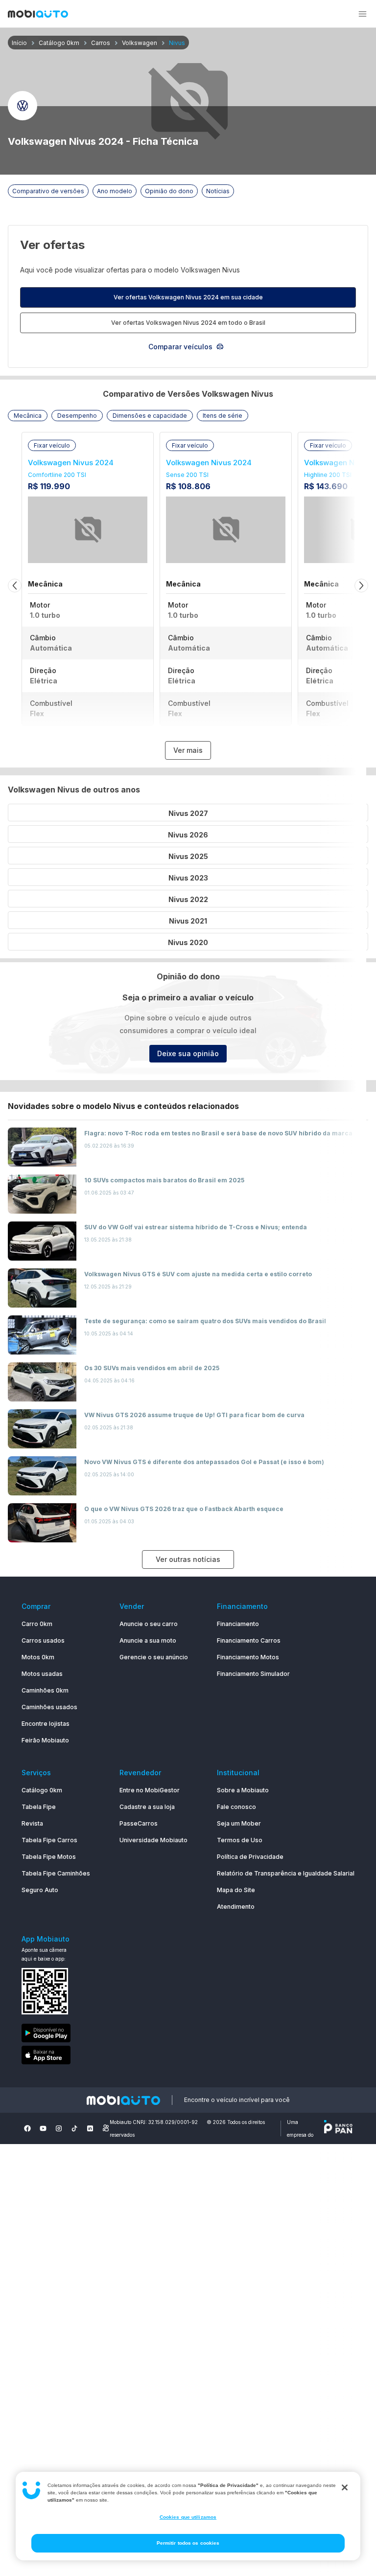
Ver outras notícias (188, 1559)
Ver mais (188, 750)
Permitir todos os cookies (188, 2543)
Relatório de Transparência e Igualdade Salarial (286, 1873)
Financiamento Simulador (253, 1674)
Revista (32, 1823)
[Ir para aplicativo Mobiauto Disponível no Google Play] (56, 2035)
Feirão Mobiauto (45, 1740)
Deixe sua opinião (188, 1053)
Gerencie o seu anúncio (154, 1657)
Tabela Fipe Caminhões (56, 1873)
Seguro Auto (40, 1890)
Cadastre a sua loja (147, 1807)
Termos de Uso (240, 1840)
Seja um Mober (239, 1823)
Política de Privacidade (250, 1857)
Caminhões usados (49, 1707)
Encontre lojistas (46, 1724)
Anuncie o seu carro (149, 1624)
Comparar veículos (180, 347)
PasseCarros (139, 1823)
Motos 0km (38, 1657)
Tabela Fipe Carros (49, 1840)
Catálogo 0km (42, 1790)
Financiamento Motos (248, 1657)
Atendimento (236, 1907)
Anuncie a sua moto (148, 1640)
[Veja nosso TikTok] (74, 2128)
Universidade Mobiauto (153, 1840)
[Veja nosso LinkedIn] (90, 2128)
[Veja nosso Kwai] (106, 2128)
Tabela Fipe (39, 1807)
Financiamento (238, 1624)
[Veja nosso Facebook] (27, 2128)
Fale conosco (236, 1807)
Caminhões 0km (45, 1690)
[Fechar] (345, 2487)
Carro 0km (37, 1624)
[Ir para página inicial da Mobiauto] (38, 15)
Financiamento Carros (249, 1640)
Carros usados (43, 1640)
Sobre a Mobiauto (243, 1790)
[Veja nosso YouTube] (43, 2128)
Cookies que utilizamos (188, 2517)
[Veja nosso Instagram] (59, 2128)
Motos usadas (42, 1674)
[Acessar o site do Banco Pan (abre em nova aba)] (338, 2128)
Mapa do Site (236, 1890)
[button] (362, 14)
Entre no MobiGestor (150, 1790)
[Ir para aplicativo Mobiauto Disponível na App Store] (56, 2057)
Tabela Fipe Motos (49, 1857)
